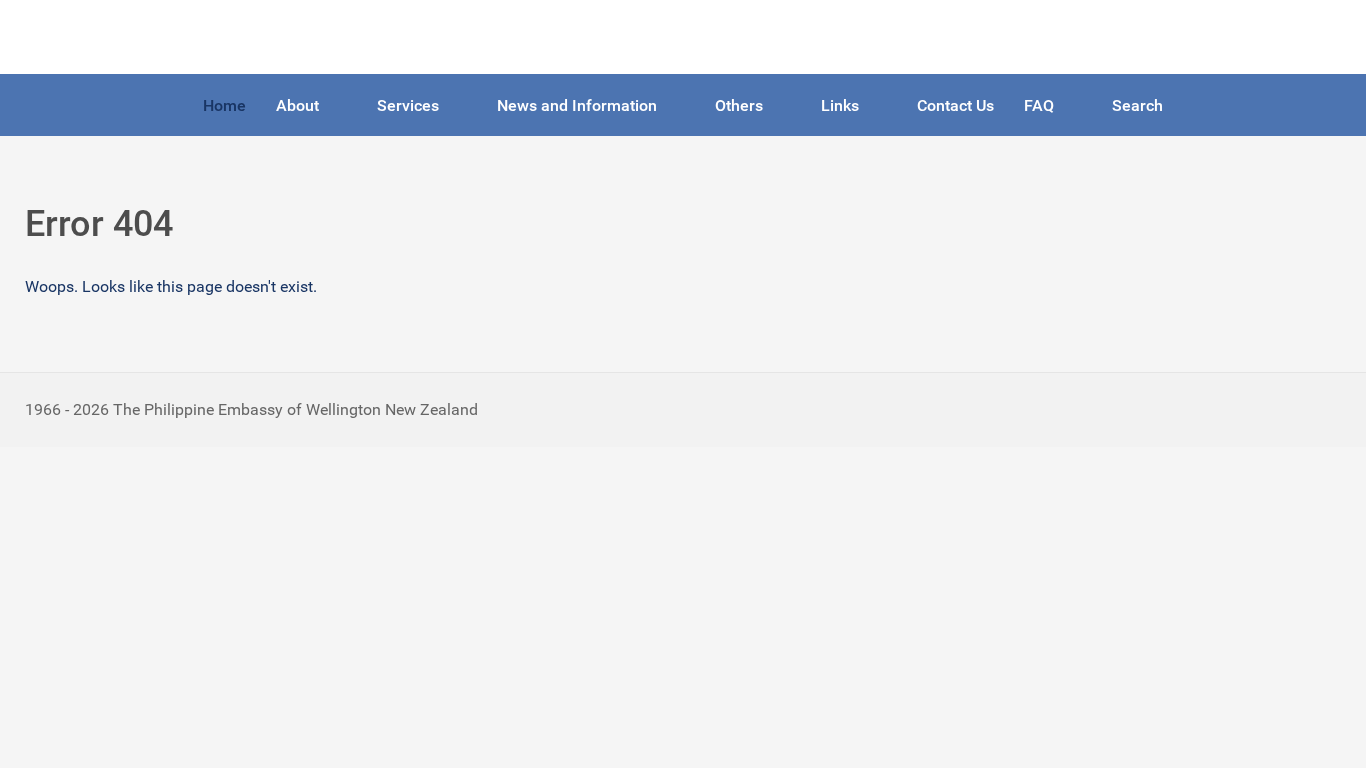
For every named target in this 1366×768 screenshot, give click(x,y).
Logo (43, 36)
